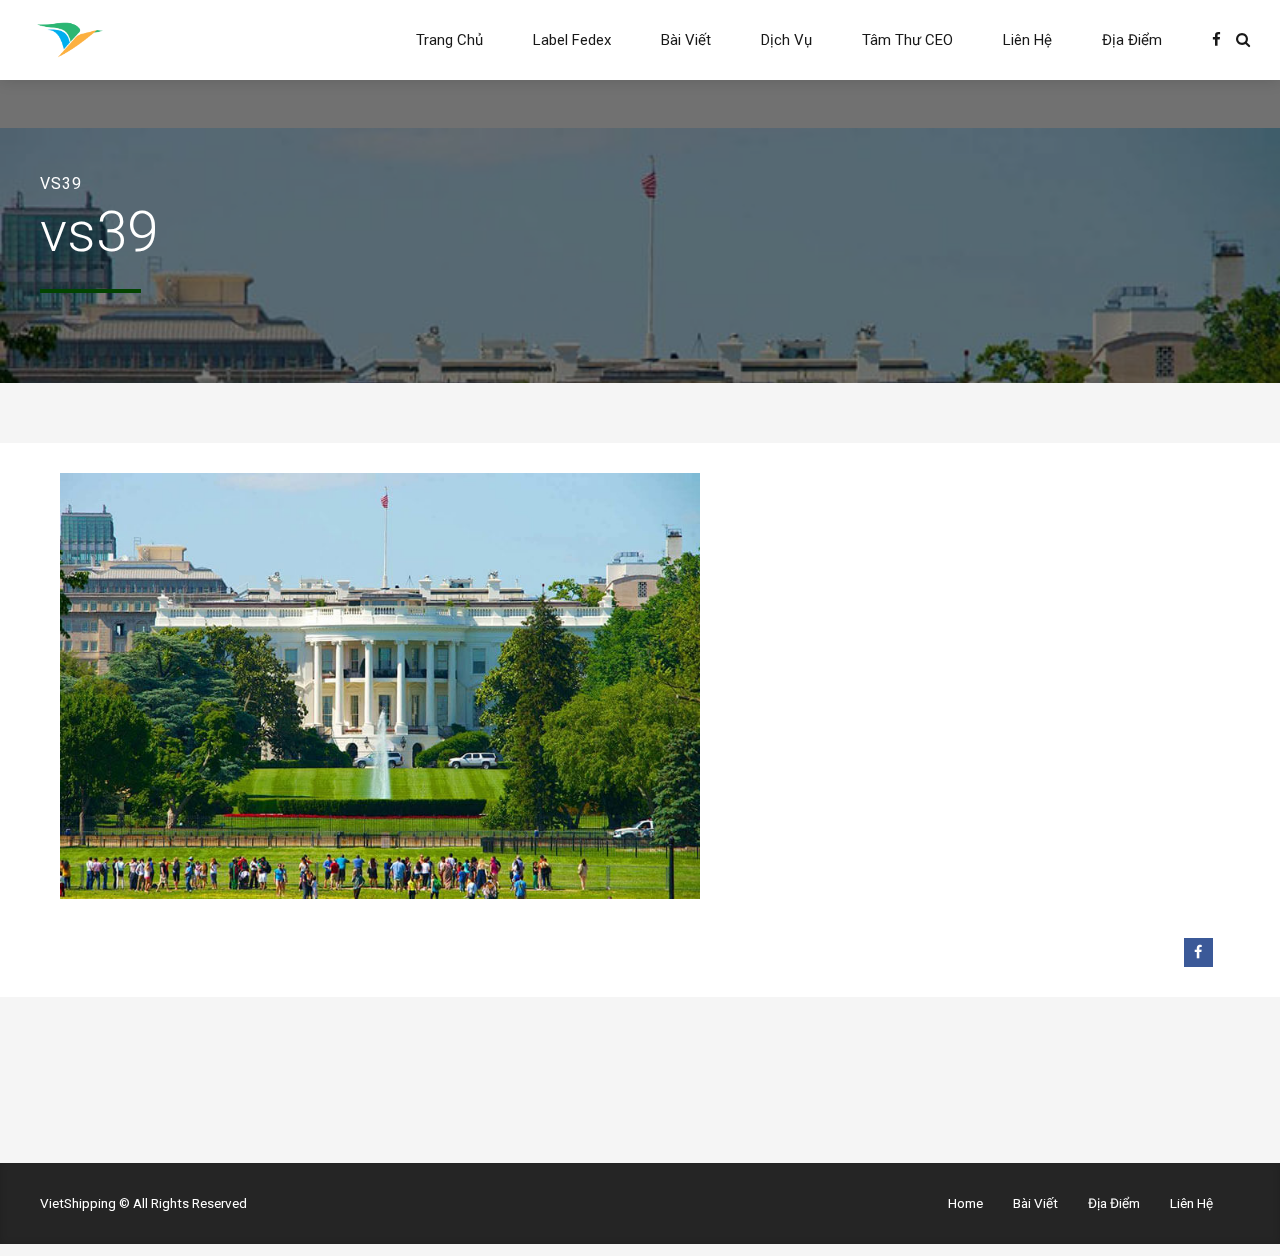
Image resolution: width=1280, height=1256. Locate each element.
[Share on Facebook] (1198, 952)
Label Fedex (572, 40)
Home (965, 1203)
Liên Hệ (1027, 40)
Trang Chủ (449, 40)
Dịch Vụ (786, 40)
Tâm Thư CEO (907, 40)
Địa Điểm (1132, 40)
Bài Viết (686, 40)
